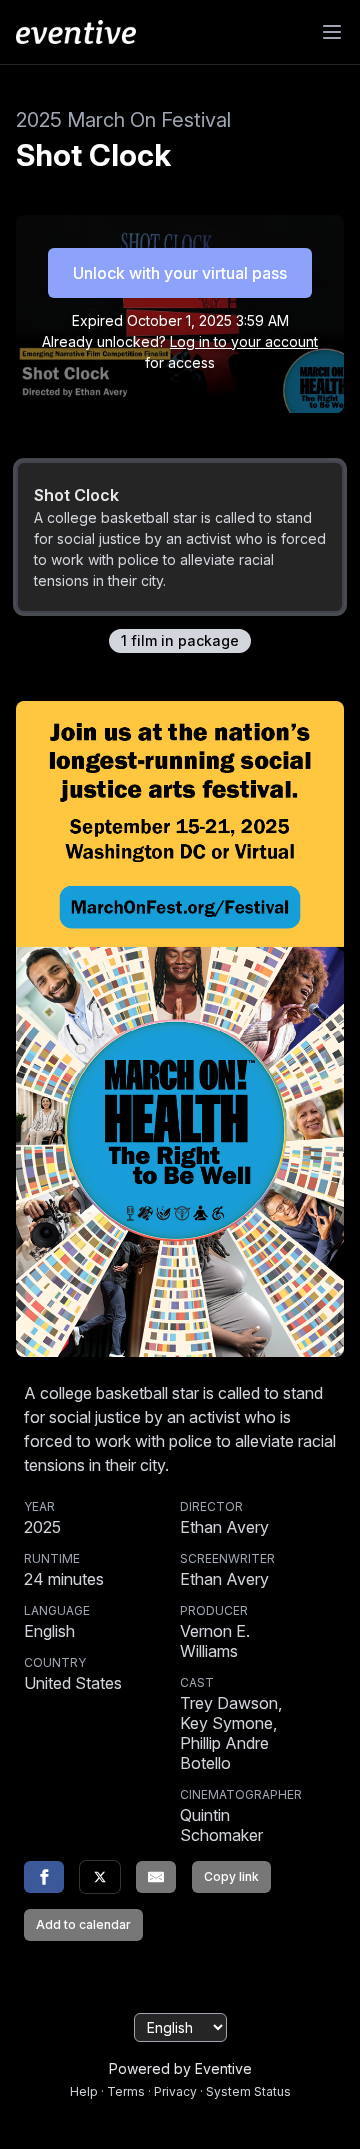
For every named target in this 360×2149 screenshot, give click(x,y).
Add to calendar (83, 1924)
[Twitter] (100, 1877)
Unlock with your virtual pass (180, 273)
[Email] (156, 1877)
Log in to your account (244, 341)
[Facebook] (44, 1877)
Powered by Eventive (180, 2068)
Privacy (175, 2091)
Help (84, 2091)
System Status (248, 2091)
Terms (126, 2091)
